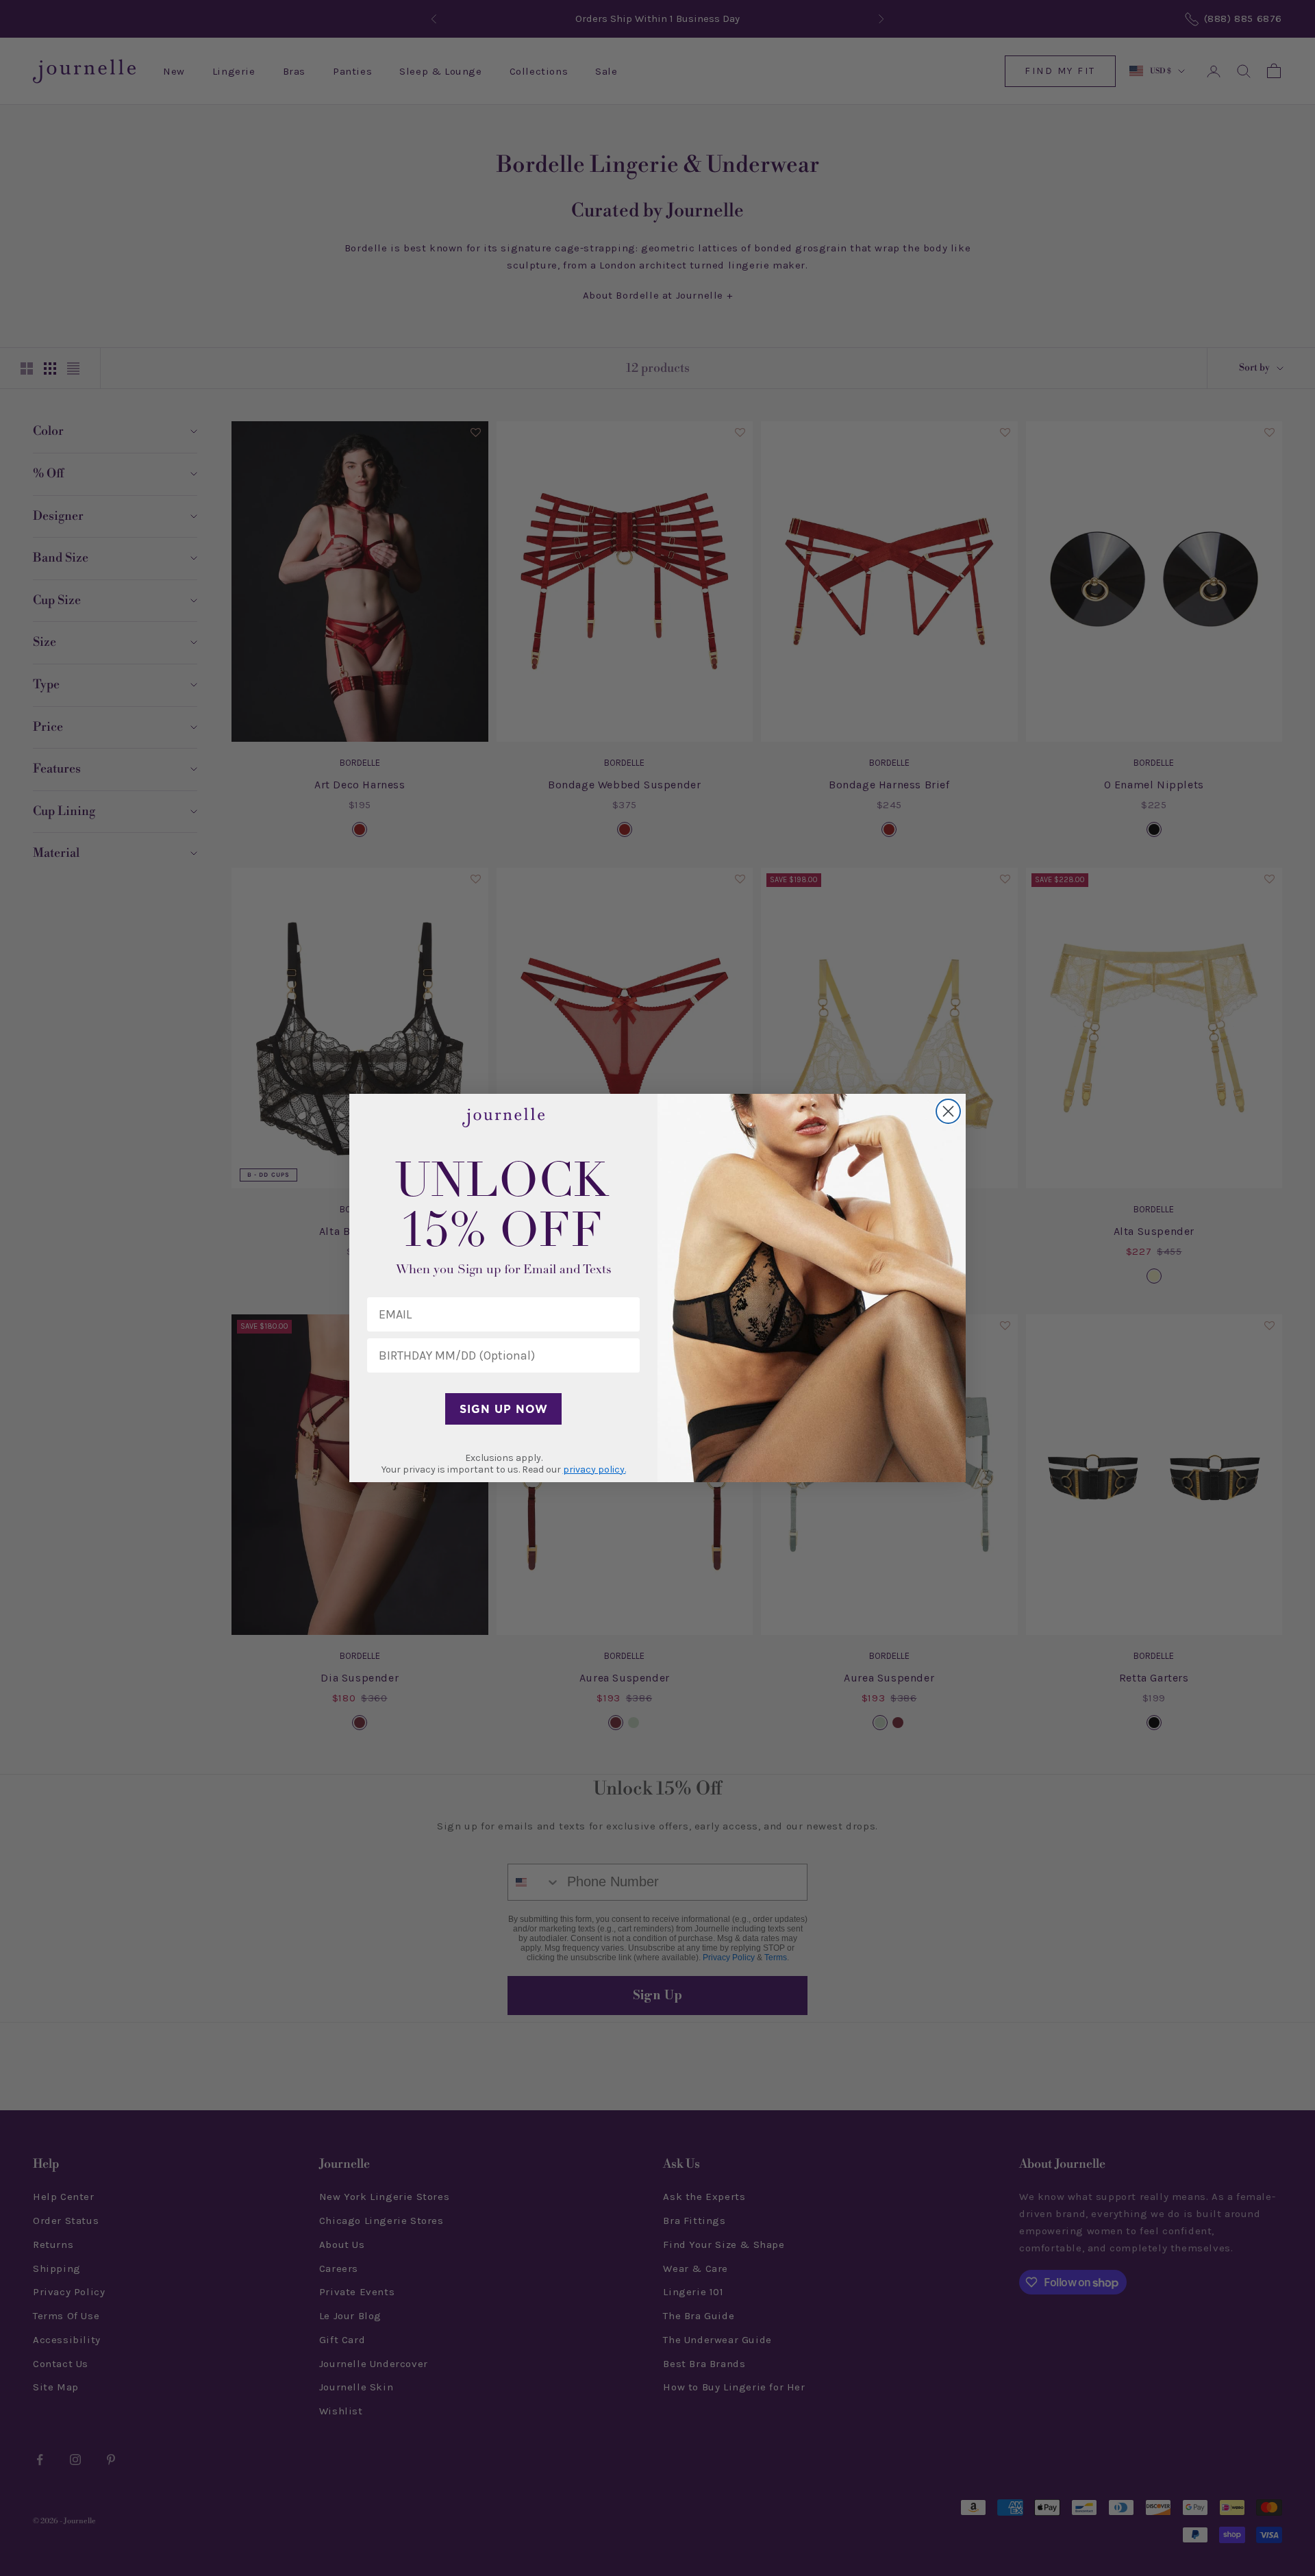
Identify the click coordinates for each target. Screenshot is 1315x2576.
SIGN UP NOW (504, 1409)
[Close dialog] (948, 1111)
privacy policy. (594, 1470)
